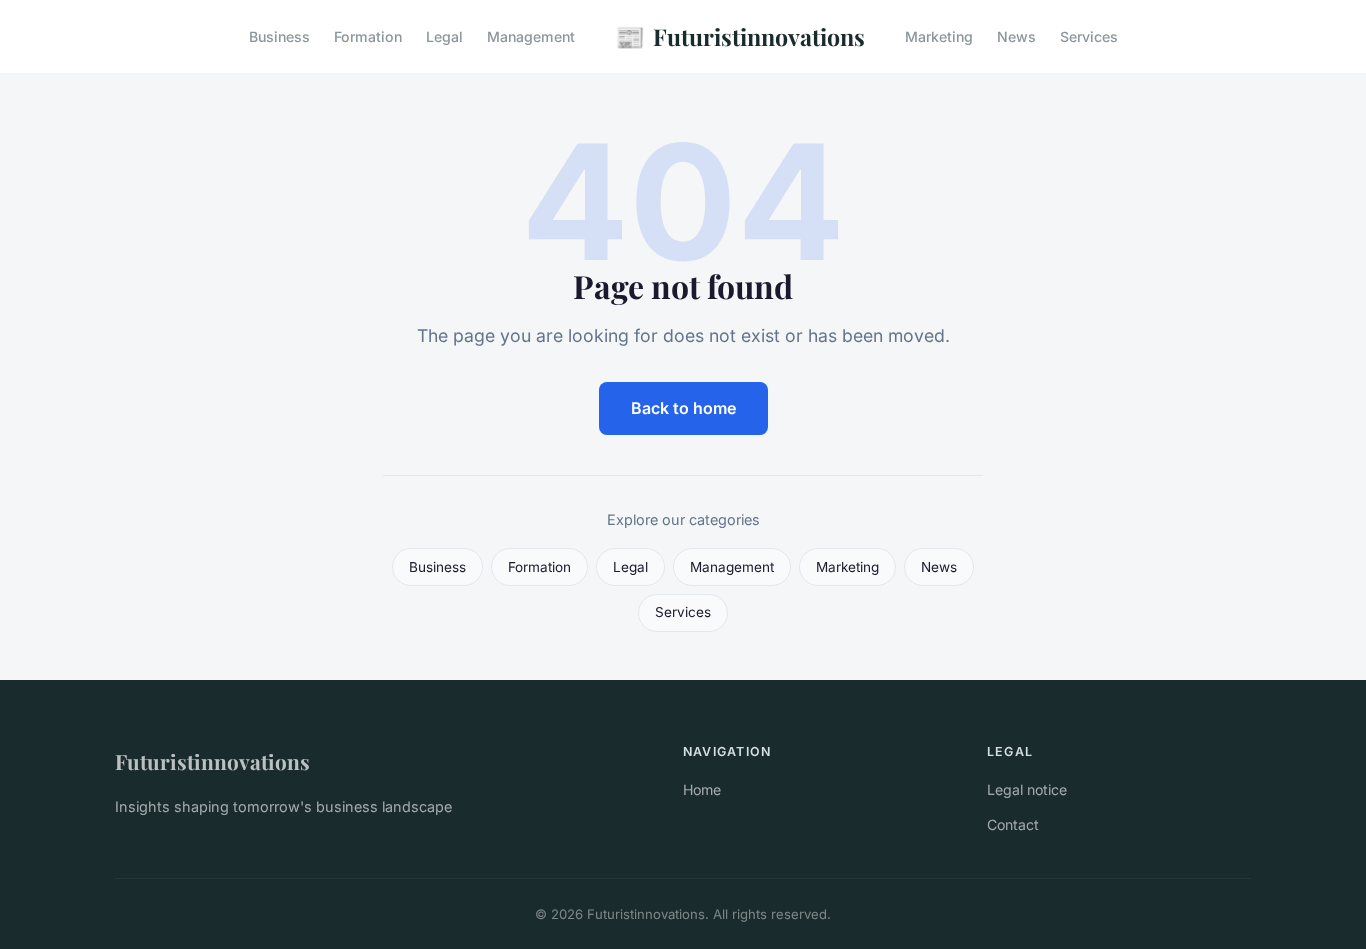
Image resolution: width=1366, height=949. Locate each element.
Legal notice (1027, 789)
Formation (368, 36)
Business (279, 36)
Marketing (939, 36)
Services (1089, 36)
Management (531, 36)
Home (702, 789)
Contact (1013, 824)
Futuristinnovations (740, 36)
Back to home (683, 408)
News (1016, 36)
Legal (444, 36)
